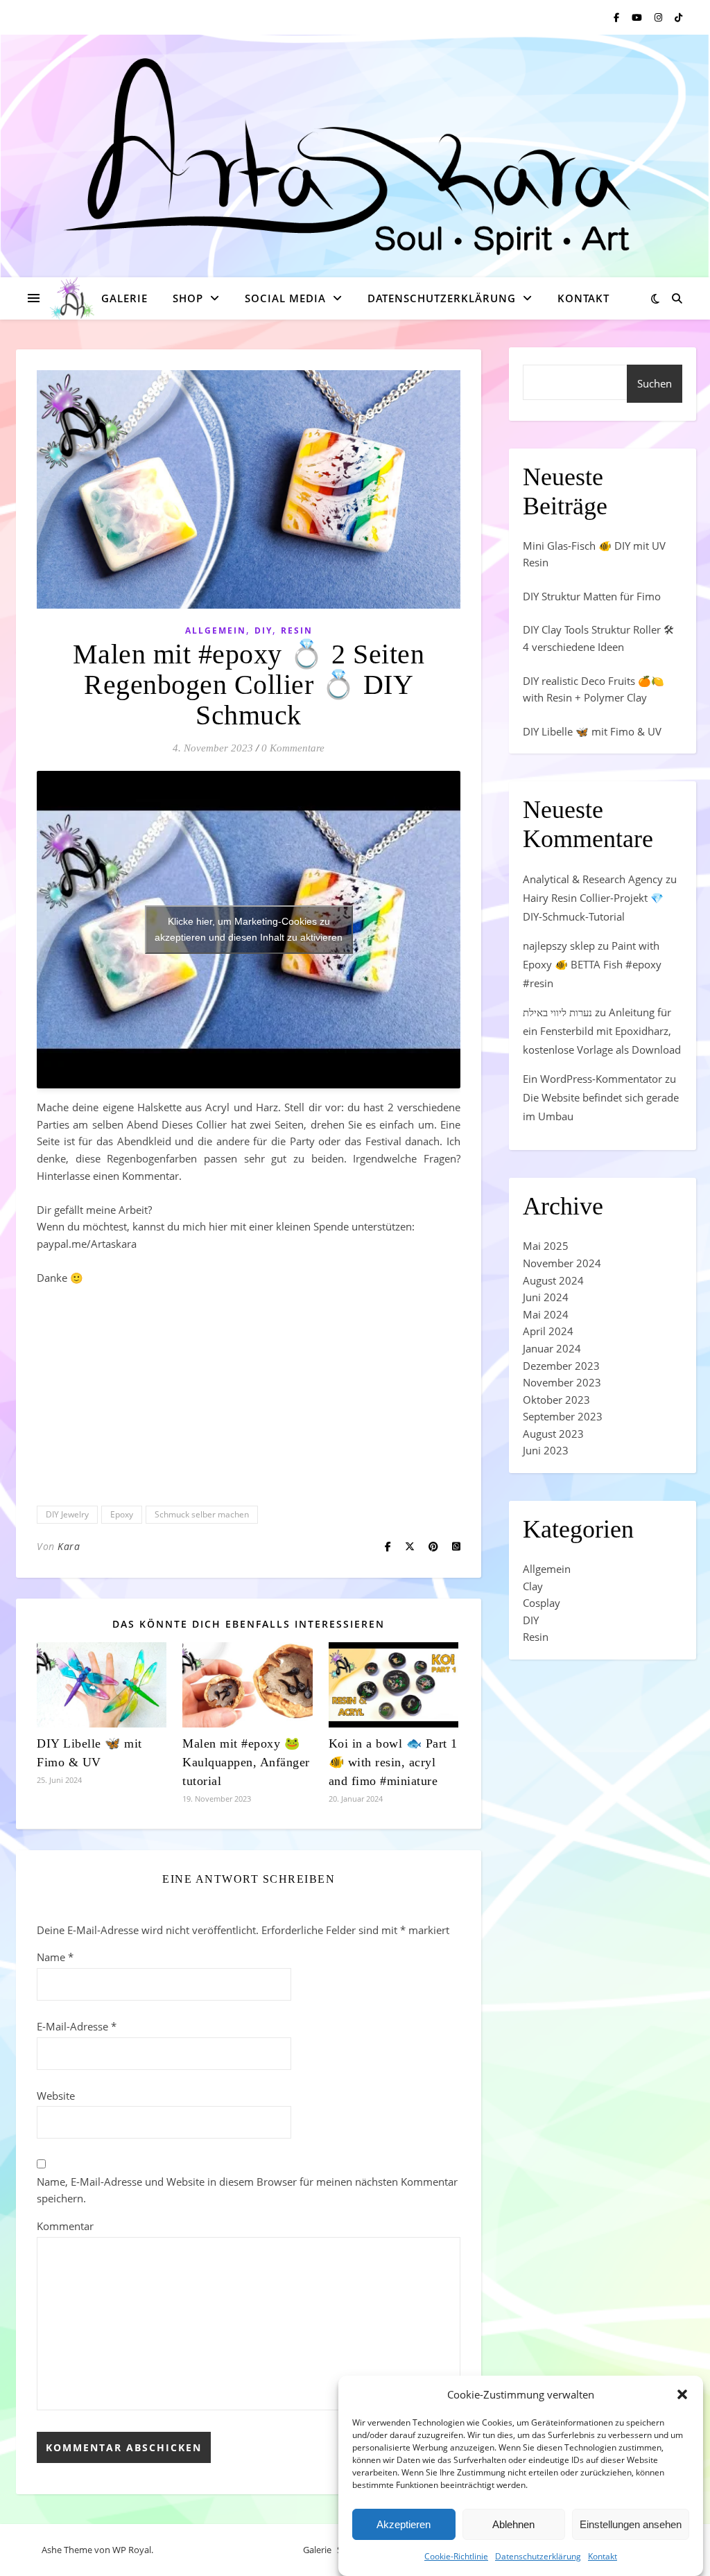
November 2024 (562, 1263)
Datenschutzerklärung (538, 2556)
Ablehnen (513, 2524)
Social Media (285, 298)
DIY (263, 630)
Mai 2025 (546, 1246)
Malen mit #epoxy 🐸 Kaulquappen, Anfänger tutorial (246, 1762)
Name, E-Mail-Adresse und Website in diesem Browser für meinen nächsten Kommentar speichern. (247, 2190)
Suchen (655, 383)
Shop (188, 298)
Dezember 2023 (561, 1366)
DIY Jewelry (67, 1514)
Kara (69, 1546)
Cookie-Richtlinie (456, 2556)
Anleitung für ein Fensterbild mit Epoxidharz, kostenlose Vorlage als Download (602, 1031)
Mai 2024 (546, 1314)
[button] (682, 2394)
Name (55, 1957)
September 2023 (563, 1416)
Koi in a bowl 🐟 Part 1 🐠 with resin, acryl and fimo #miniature (393, 1762)
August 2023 (553, 1434)
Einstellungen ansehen (631, 2524)
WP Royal (132, 2550)
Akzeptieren (404, 2524)
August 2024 (553, 1280)
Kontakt (603, 2556)
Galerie (124, 298)
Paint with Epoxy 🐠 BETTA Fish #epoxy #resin (592, 964)
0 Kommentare (293, 748)
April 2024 (548, 1331)
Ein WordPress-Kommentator (592, 1079)
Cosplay (542, 1603)
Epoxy (122, 1514)
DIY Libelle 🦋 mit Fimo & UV (592, 731)
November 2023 (562, 1382)
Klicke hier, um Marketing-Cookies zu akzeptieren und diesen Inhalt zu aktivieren (249, 929)
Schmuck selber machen (202, 1514)
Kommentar (65, 2226)
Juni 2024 (546, 1297)
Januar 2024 (552, 1348)
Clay (533, 1586)
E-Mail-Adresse (77, 2026)
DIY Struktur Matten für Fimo (592, 596)
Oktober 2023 (556, 1400)
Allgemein (216, 630)
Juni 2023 (546, 1450)
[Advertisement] (249, 1394)
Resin (297, 630)
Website (56, 2096)
